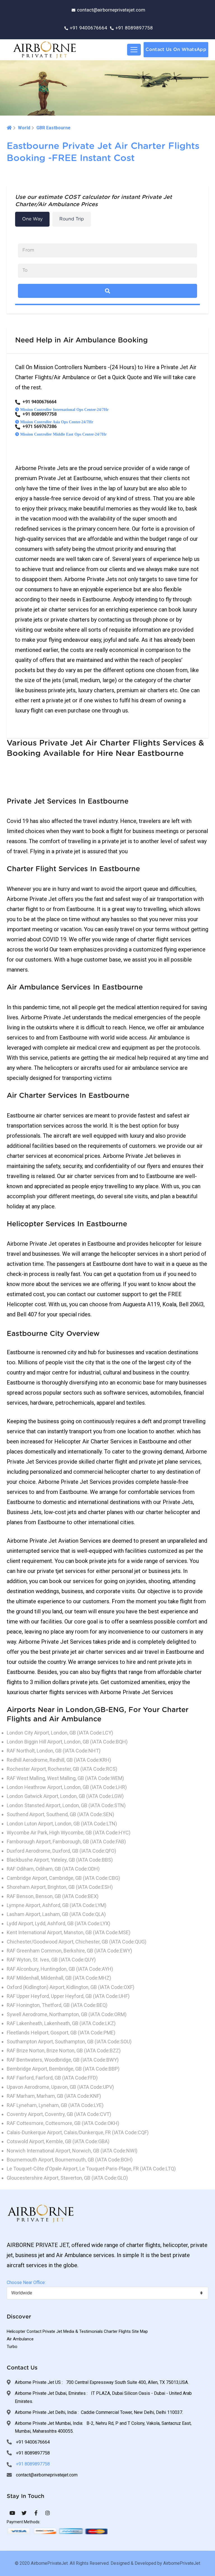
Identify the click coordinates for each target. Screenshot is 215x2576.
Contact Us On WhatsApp (176, 50)
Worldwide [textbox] (22, 2293)
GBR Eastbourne (53, 128)
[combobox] (107, 2293)
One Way (32, 219)
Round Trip (72, 219)
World (24, 128)
